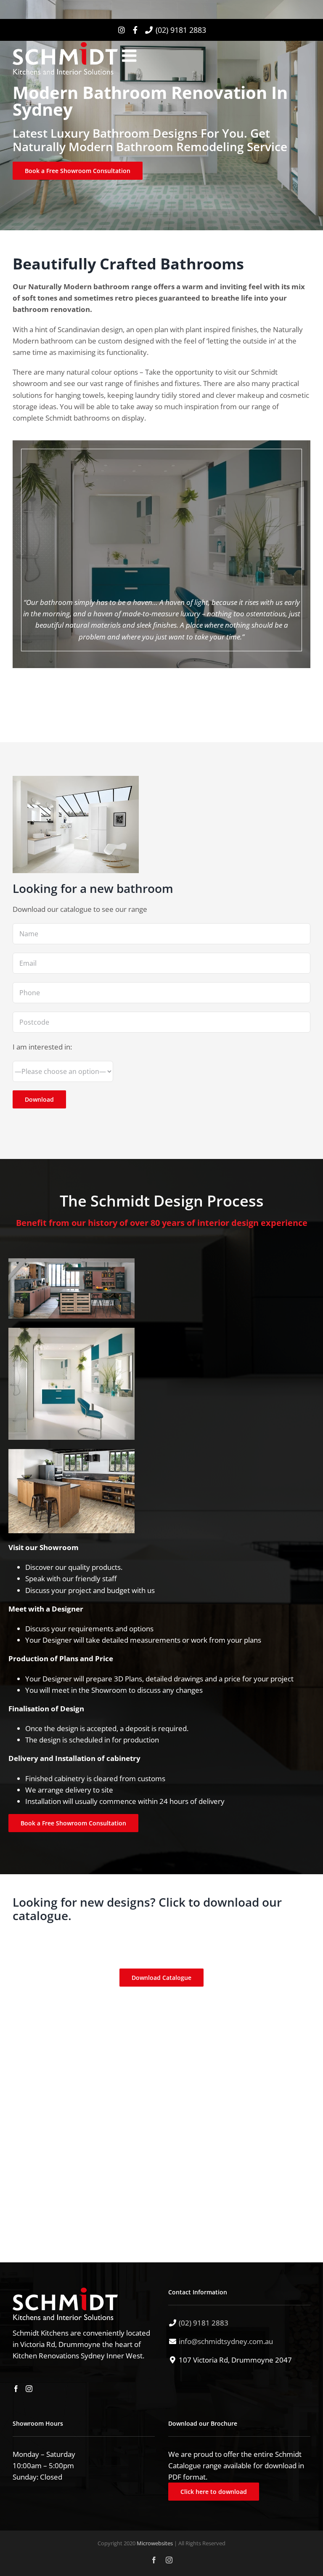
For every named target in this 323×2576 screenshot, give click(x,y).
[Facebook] (16, 2388)
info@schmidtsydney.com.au (226, 2341)
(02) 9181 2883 (181, 30)
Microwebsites (155, 2543)
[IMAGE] (71, 1262)
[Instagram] (29, 2388)
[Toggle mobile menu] (130, 56)
